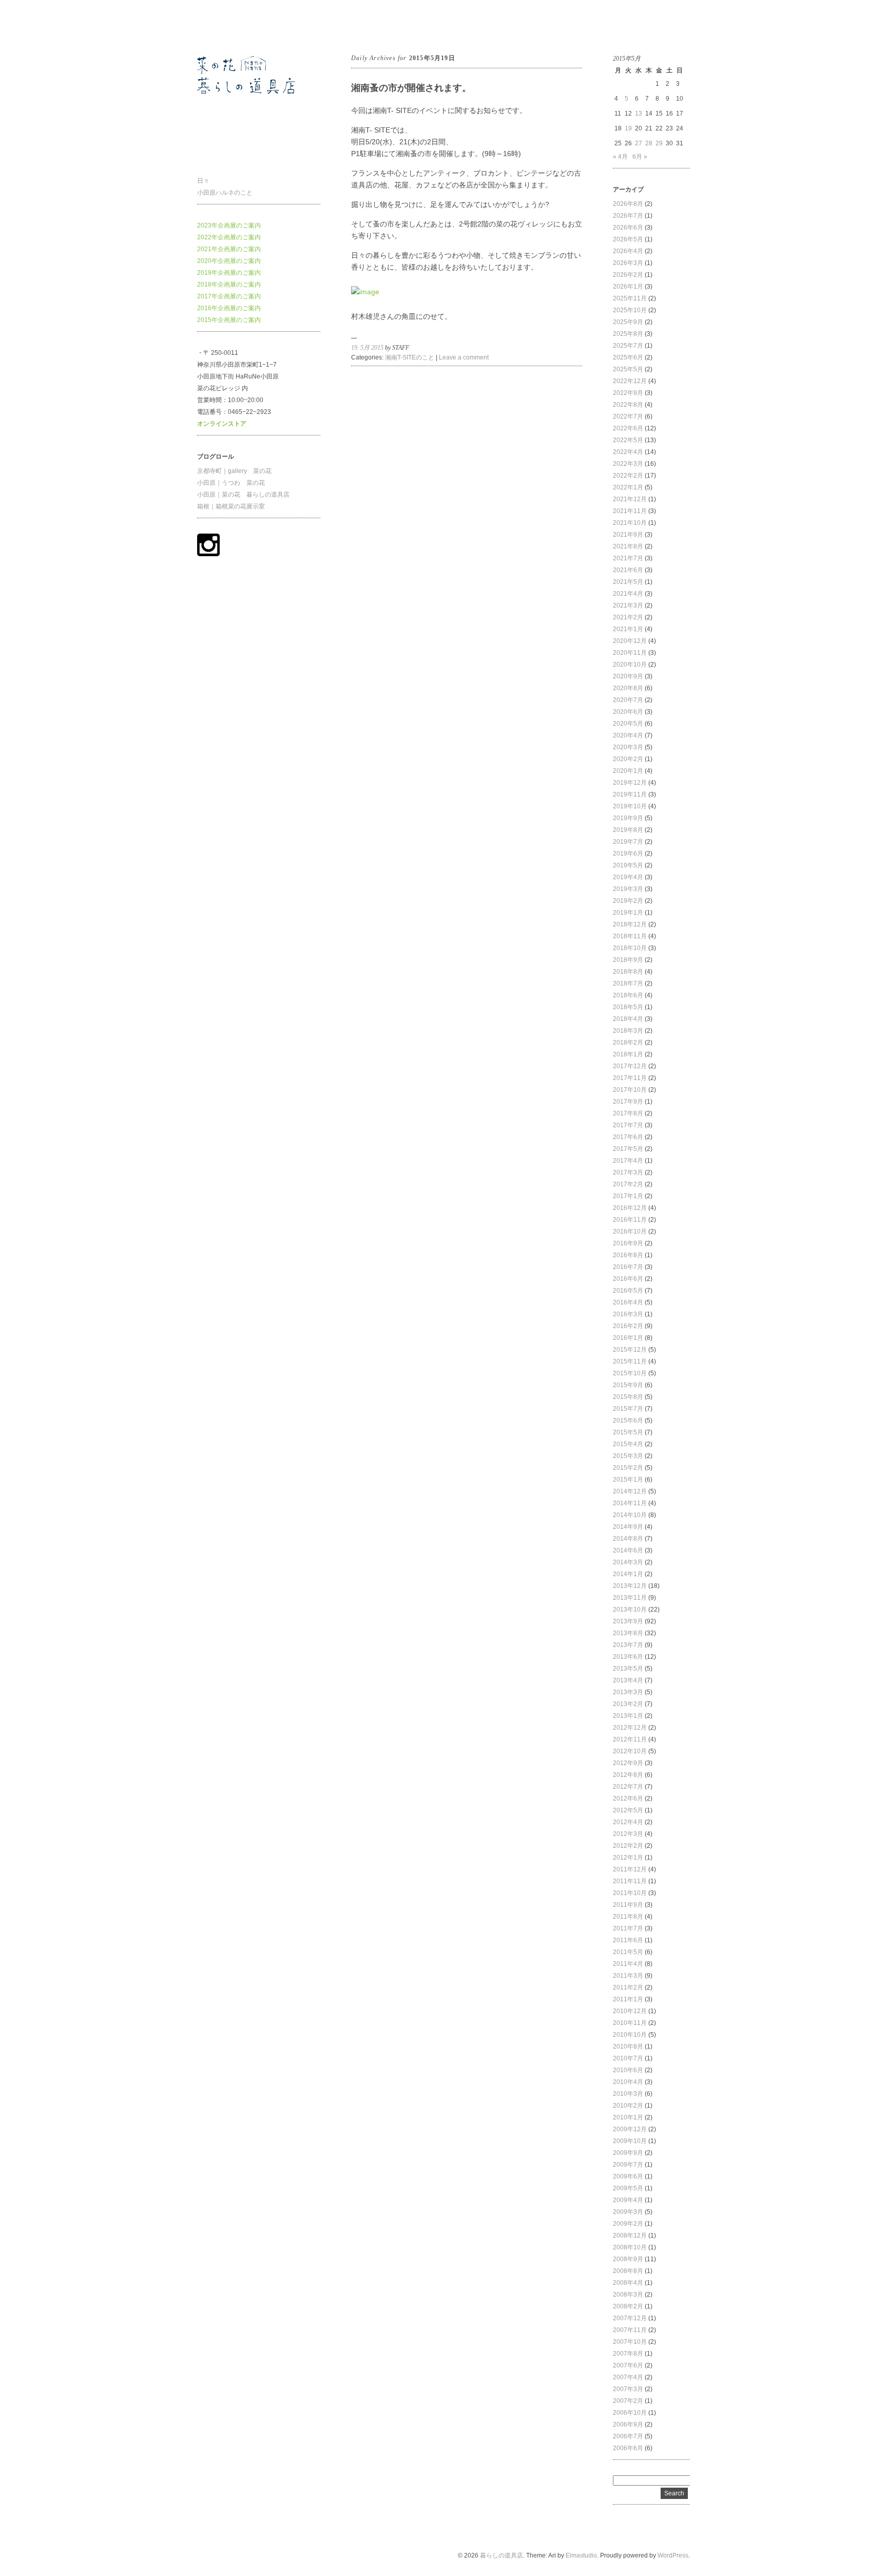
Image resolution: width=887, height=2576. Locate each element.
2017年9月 (628, 1102)
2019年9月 (628, 818)
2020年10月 (630, 665)
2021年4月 (628, 594)
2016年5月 (628, 1291)
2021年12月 (630, 499)
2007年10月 (630, 2342)
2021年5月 (628, 582)
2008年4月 (628, 2283)
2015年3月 (628, 1456)
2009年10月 (630, 2141)
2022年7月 (628, 416)
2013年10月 (630, 1609)
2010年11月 (630, 2023)
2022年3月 (628, 464)
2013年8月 (628, 1633)
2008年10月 (630, 2247)
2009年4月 (628, 2200)
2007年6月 (628, 2365)
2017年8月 (628, 1113)
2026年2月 (628, 275)
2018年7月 (628, 983)
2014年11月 (630, 1503)
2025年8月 (628, 334)
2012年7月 (628, 1787)
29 (659, 143)
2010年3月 (628, 2094)
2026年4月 (628, 251)
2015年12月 (630, 1350)
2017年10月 (630, 1090)
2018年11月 (630, 936)
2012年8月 (628, 1775)
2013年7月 (628, 1645)
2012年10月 (630, 1751)
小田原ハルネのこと (225, 193)
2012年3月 (628, 1834)
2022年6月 (628, 428)
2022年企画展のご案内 (229, 237)
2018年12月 (630, 924)
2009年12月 (630, 2129)
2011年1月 (628, 1999)
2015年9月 (628, 1385)
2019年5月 (628, 865)
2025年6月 (628, 357)
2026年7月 (628, 216)
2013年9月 (628, 1621)
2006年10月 (630, 2413)
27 (639, 143)
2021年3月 (628, 605)
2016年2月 (628, 1326)
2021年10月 (630, 523)
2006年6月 (628, 2448)
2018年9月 (628, 960)
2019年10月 (630, 806)
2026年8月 (628, 204)
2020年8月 (628, 688)
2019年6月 (628, 854)
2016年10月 (630, 1232)
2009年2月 (628, 2224)
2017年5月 (628, 1149)
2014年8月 (628, 1539)
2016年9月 (628, 1243)
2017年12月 (630, 1066)
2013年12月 (630, 1586)
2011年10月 (630, 1893)
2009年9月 (628, 2153)
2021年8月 (628, 546)
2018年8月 (628, 972)
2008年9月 (628, 2259)
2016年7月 (628, 1267)
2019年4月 (628, 877)
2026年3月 (628, 263)
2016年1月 (628, 1338)
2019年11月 (630, 794)
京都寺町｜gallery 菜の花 (234, 471)
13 (639, 113)
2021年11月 (630, 511)
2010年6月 (628, 2070)
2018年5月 (628, 1007)
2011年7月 (628, 1928)
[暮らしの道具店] (259, 155)
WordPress (673, 2555)
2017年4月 (628, 1161)
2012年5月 (628, 1810)
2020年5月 (628, 724)
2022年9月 (628, 393)
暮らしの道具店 (219, 25)
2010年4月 (628, 2082)
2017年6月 (628, 1137)
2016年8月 (628, 1255)
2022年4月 (628, 452)
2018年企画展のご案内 (229, 285)
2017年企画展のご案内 (229, 296)
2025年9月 (628, 322)
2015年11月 (630, 1361)
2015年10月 (630, 1373)
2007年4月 (628, 2377)
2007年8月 (628, 2354)
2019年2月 (628, 901)
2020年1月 (628, 771)
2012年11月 (630, 1739)
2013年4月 (628, 1680)
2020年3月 (628, 747)
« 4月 (620, 157)
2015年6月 (628, 1420)
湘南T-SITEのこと (410, 357)
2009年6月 (628, 2176)
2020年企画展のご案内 (229, 261)
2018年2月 (628, 1043)
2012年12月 (630, 1728)
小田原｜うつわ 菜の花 (231, 483)
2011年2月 (628, 1987)
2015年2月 (628, 1468)
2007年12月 (630, 2318)
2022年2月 (628, 476)
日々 (203, 181)
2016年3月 (628, 1314)
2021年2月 (628, 617)
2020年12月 (630, 641)
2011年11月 (630, 1881)
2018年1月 (628, 1054)
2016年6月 (628, 1279)
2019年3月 (628, 889)
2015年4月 (628, 1444)
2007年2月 (628, 2401)
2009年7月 (628, 2165)
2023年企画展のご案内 (229, 225)
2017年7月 (628, 1125)
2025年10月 (630, 310)
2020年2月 (628, 759)
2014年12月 (630, 1491)
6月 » (640, 157)
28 (649, 143)
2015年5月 (628, 1432)
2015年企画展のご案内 (229, 320)
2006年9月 (628, 2425)
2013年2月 (628, 1704)
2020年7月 (628, 700)
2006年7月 (628, 2436)
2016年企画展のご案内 (229, 308)
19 (628, 128)
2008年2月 (628, 2306)
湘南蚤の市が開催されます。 (411, 88)
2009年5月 (628, 2188)
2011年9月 (628, 1905)
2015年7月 (628, 1409)
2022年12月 (630, 381)
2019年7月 (628, 842)
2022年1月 (628, 487)
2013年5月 (628, 1669)
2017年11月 (630, 1078)
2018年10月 (630, 948)
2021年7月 (628, 558)
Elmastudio (581, 2555)
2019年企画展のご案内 (229, 273)
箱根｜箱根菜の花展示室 (231, 506)
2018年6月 (628, 995)
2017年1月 (628, 1196)
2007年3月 (628, 2389)
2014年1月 (628, 1574)
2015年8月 (628, 1397)
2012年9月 (628, 1763)
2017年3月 (628, 1172)
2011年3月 (628, 1976)
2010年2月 (628, 2106)
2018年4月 (628, 1019)
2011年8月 (628, 1917)
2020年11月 (630, 653)
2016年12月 (630, 1208)
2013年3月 (628, 1692)
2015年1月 (628, 1480)
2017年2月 (628, 1184)
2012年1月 (628, 1858)
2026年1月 (628, 287)
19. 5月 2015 (367, 348)
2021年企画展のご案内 (229, 249)
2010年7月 (628, 2058)
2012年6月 (628, 1798)
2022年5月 (628, 440)
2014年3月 (628, 1562)
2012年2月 (628, 1846)
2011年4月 (628, 1964)
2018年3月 (628, 1031)
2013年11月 (630, 1598)
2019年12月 (630, 783)
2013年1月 (628, 1716)
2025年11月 (630, 298)
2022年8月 (628, 405)
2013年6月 (628, 1657)
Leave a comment (464, 357)
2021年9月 (628, 535)
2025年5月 (628, 369)
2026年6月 (628, 228)
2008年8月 (628, 2271)
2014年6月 (628, 1550)
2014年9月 (628, 1527)
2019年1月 (628, 913)
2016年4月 (628, 1302)
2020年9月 (628, 676)
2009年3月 (628, 2212)
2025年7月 (628, 346)
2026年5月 (628, 239)
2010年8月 (628, 2047)
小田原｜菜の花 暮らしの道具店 (243, 495)
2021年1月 (628, 629)
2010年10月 (630, 2035)
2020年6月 (628, 712)
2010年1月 (628, 2117)
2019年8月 (628, 830)
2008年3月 (628, 2295)
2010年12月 (630, 2011)
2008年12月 (630, 2236)
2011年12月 (630, 1869)
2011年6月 (628, 1940)
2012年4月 (628, 1822)
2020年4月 (628, 735)
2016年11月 (630, 1220)
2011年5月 (628, 1952)
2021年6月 (628, 570)
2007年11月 (630, 2330)
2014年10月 (630, 1515)
